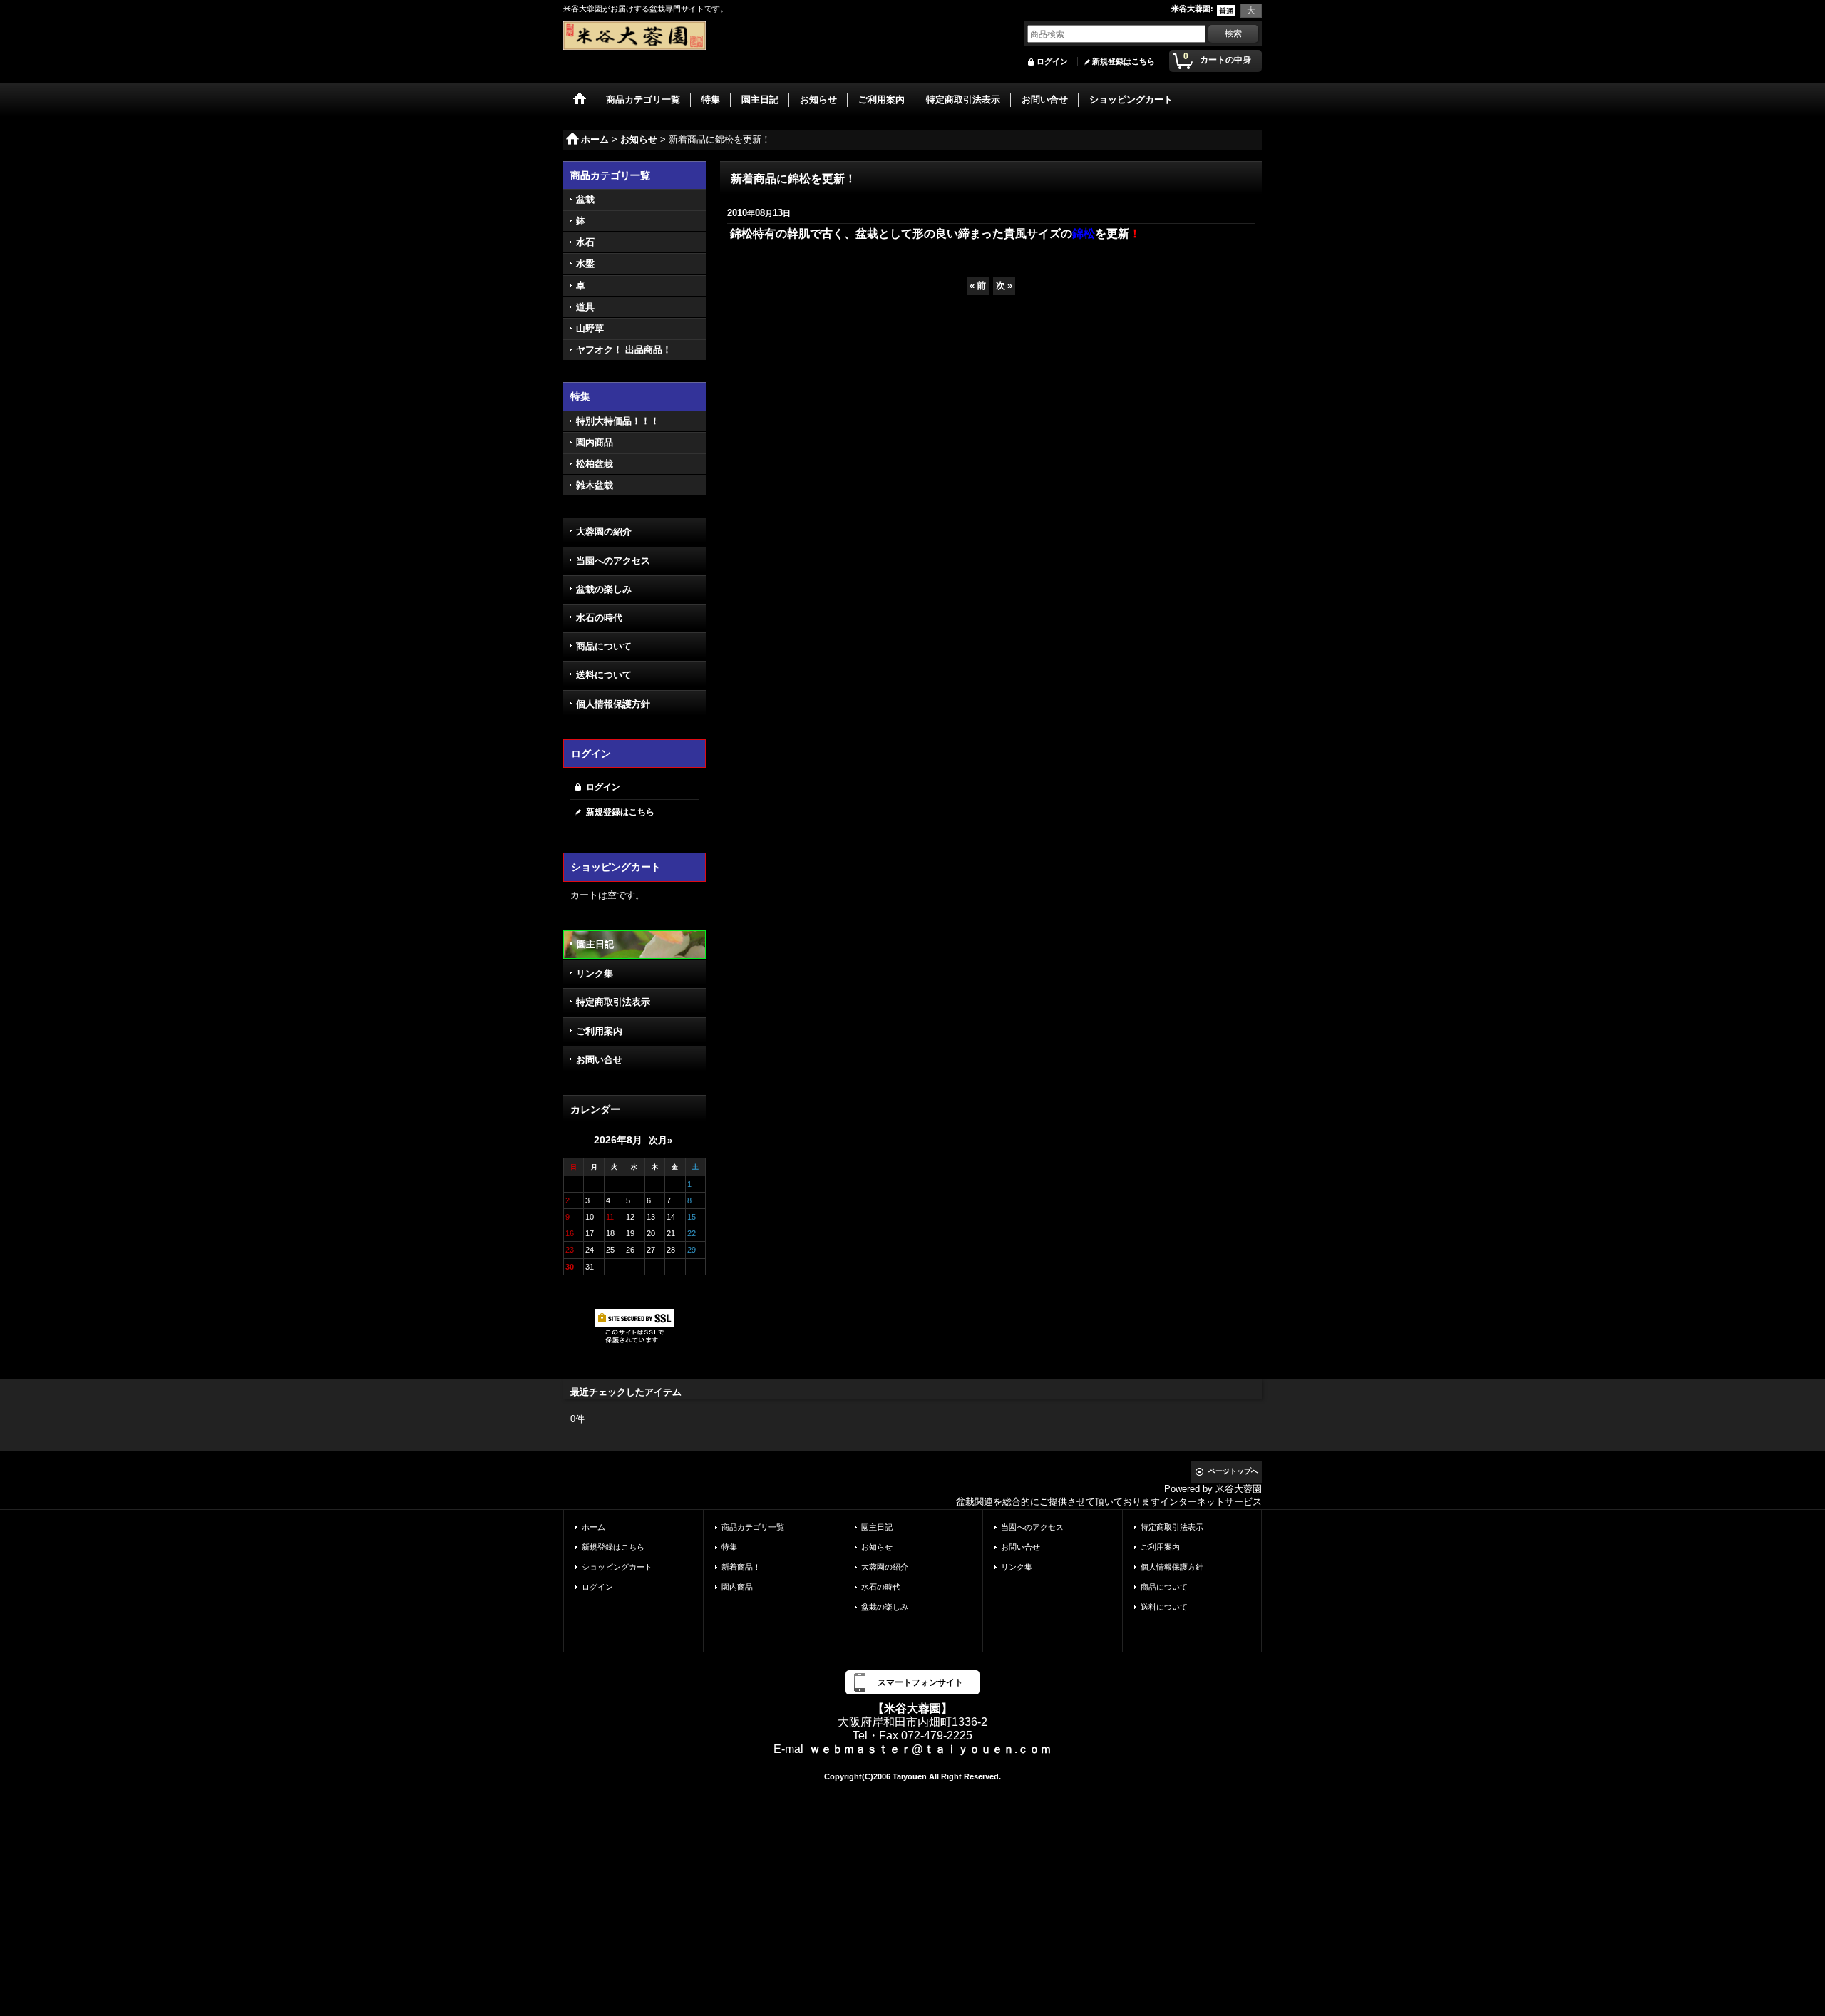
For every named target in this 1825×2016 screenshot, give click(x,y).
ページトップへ (1233, 1471)
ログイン (1052, 61)
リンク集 (595, 973)
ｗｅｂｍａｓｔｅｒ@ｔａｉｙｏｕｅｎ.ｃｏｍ (930, 1749)
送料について (604, 675)
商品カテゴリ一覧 (753, 1527)
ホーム (593, 1527)
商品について (604, 646)
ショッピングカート (617, 1567)
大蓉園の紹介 (604, 531)
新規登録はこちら (1124, 61)
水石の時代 (599, 618)
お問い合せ (599, 1060)
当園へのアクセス (613, 561)
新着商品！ (741, 1567)
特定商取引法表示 (613, 1002)
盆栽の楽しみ (604, 589)
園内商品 (737, 1587)
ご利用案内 (599, 1031)
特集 (729, 1547)
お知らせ (877, 1547)
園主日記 (595, 944)
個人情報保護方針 (613, 704)
